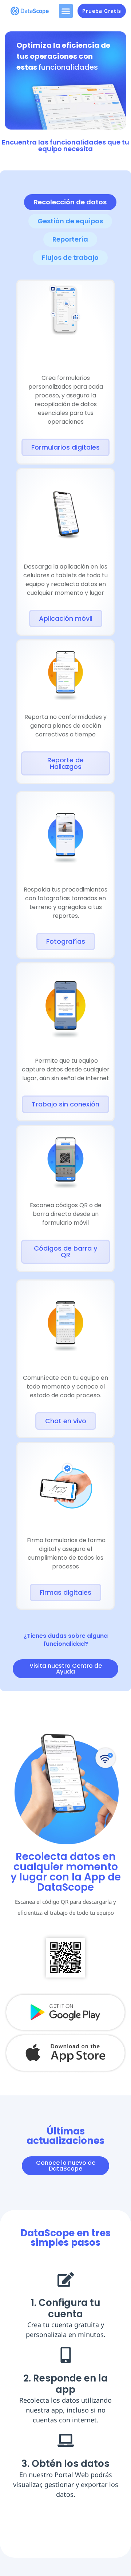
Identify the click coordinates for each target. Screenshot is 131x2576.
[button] (66, 11)
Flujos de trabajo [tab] (70, 257)
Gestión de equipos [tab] (70, 221)
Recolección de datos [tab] (70, 202)
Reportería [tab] (70, 239)
